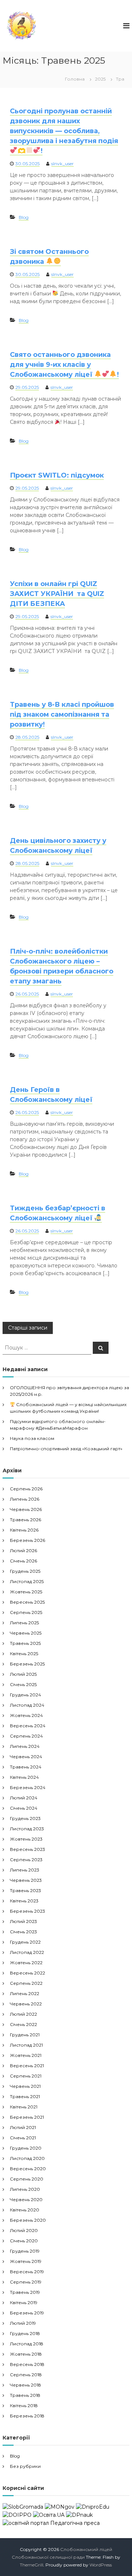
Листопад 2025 (27, 1581)
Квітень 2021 (24, 2107)
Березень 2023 (27, 1911)
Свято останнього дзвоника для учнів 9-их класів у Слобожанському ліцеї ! (64, 365)
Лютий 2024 (24, 1798)
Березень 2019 (27, 2313)
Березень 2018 (27, 2416)
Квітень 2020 (25, 2210)
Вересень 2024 (28, 1726)
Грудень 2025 (25, 1571)
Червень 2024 (26, 1757)
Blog (24, 217)
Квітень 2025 (24, 1654)
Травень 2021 (25, 2096)
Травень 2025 (25, 1643)
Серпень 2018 (26, 2375)
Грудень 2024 (25, 1695)
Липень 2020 (25, 2189)
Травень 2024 (26, 1767)
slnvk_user (63, 164)
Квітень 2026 (24, 1530)
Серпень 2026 (26, 1489)
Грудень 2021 (25, 2035)
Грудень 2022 (25, 1942)
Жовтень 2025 (26, 1592)
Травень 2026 (25, 1520)
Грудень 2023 (25, 1818)
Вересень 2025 (27, 1602)
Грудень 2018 (25, 2333)
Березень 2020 (28, 2220)
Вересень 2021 (27, 2066)
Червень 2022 (26, 2004)
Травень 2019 (25, 2292)
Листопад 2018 (27, 2344)
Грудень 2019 (25, 2251)
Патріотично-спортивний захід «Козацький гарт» (66, 1449)
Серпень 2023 (26, 1860)
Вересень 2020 (28, 2169)
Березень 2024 (28, 1787)
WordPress (101, 2565)
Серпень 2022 (26, 1983)
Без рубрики (25, 2466)
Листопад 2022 (27, 1952)
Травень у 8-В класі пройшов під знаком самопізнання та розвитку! (62, 714)
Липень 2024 (25, 1746)
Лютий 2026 (23, 1550)
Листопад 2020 (27, 2158)
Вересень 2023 (27, 1849)
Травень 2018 (25, 2395)
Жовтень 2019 (26, 2261)
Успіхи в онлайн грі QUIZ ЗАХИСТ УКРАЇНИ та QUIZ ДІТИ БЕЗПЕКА (57, 594)
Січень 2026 (23, 1561)
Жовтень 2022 (26, 1963)
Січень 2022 (23, 2024)
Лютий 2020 (24, 2230)
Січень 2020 (24, 2241)
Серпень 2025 (26, 1612)
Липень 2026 (25, 1499)
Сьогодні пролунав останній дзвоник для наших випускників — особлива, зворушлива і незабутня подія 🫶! (64, 131)
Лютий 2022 (23, 2014)
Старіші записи (28, 1328)
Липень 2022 (25, 1993)
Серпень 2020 (27, 2179)
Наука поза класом (32, 1438)
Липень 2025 (24, 1623)
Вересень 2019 (27, 2272)
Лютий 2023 (23, 1921)
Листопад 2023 (27, 1829)
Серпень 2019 (26, 2282)
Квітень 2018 (24, 2405)
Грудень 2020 (26, 2148)
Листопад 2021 (26, 2045)
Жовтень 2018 (26, 2354)
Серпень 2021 (26, 2076)
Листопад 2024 (27, 1705)
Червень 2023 (26, 1880)
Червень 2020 (26, 2199)
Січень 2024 (24, 1808)
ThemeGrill (32, 2565)
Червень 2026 (26, 1509)
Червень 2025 (26, 1633)
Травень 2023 (25, 1890)
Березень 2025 (27, 1664)
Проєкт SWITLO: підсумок (57, 475)
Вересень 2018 (27, 2364)
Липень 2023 (25, 1870)
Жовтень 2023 (26, 1839)
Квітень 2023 (24, 1901)
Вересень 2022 (27, 1973)
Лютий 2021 (23, 2127)
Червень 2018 (25, 2385)
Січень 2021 (23, 2138)
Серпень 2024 (26, 1736)
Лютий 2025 (23, 1674)
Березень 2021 (27, 2117)
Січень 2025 (23, 1684)
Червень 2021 (25, 2086)
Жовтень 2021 (26, 2055)
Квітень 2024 (24, 1777)
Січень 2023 (23, 1932)
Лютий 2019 (23, 2323)
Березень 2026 (27, 1540)
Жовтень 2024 (26, 1715)
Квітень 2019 (24, 2302)
